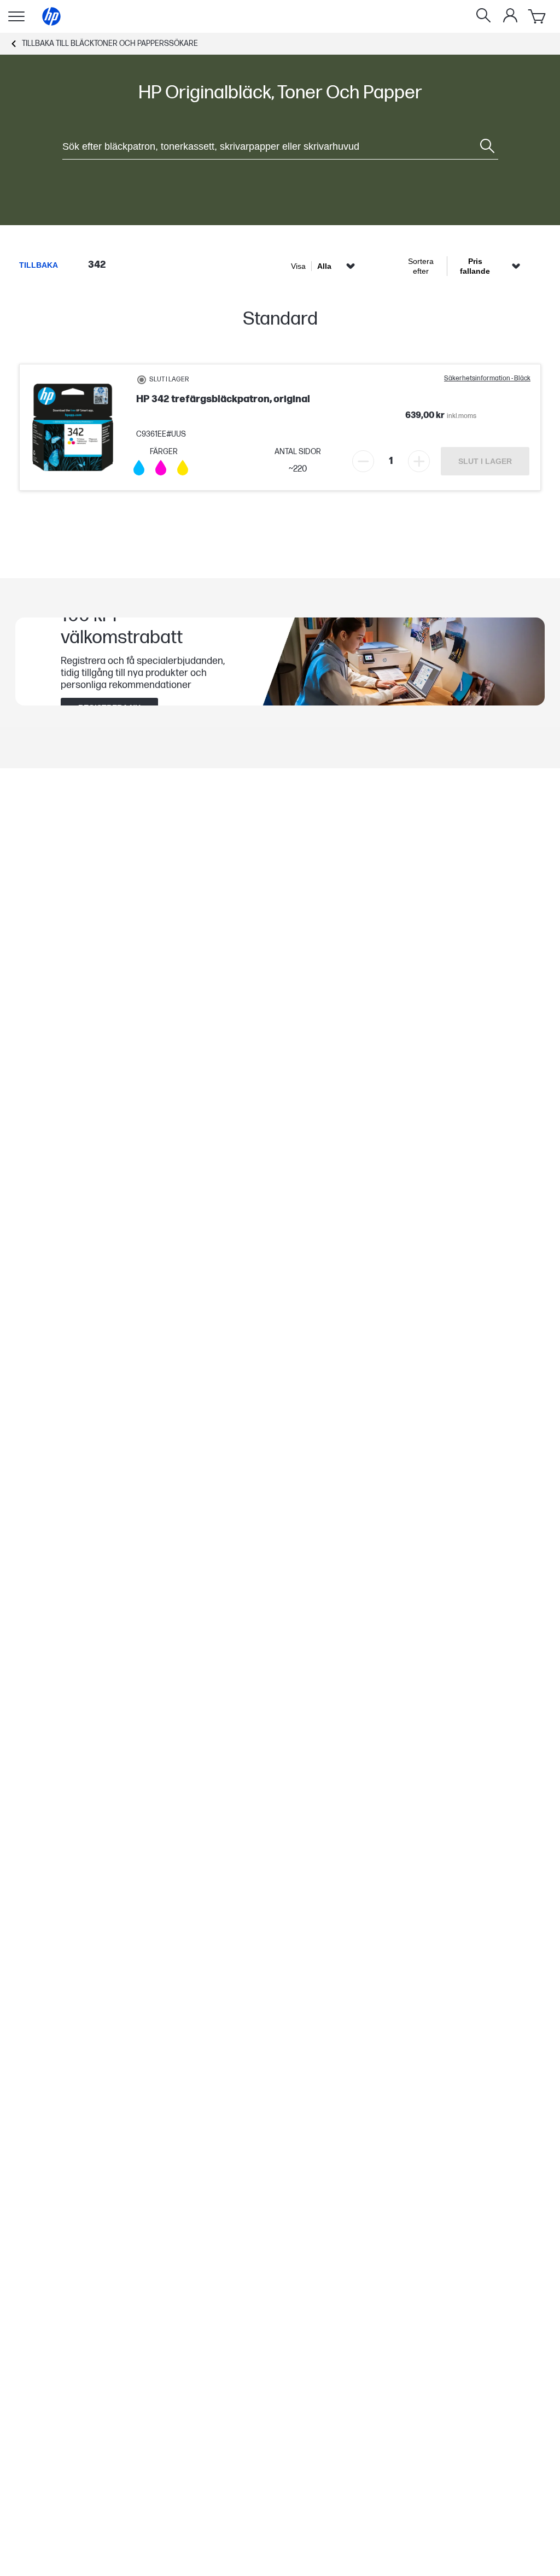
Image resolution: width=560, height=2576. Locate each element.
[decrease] (363, 461)
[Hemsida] (51, 16)
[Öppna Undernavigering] (16, 16)
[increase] (419, 461)
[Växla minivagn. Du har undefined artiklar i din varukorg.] (538, 16)
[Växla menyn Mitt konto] (510, 15)
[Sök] (483, 16)
